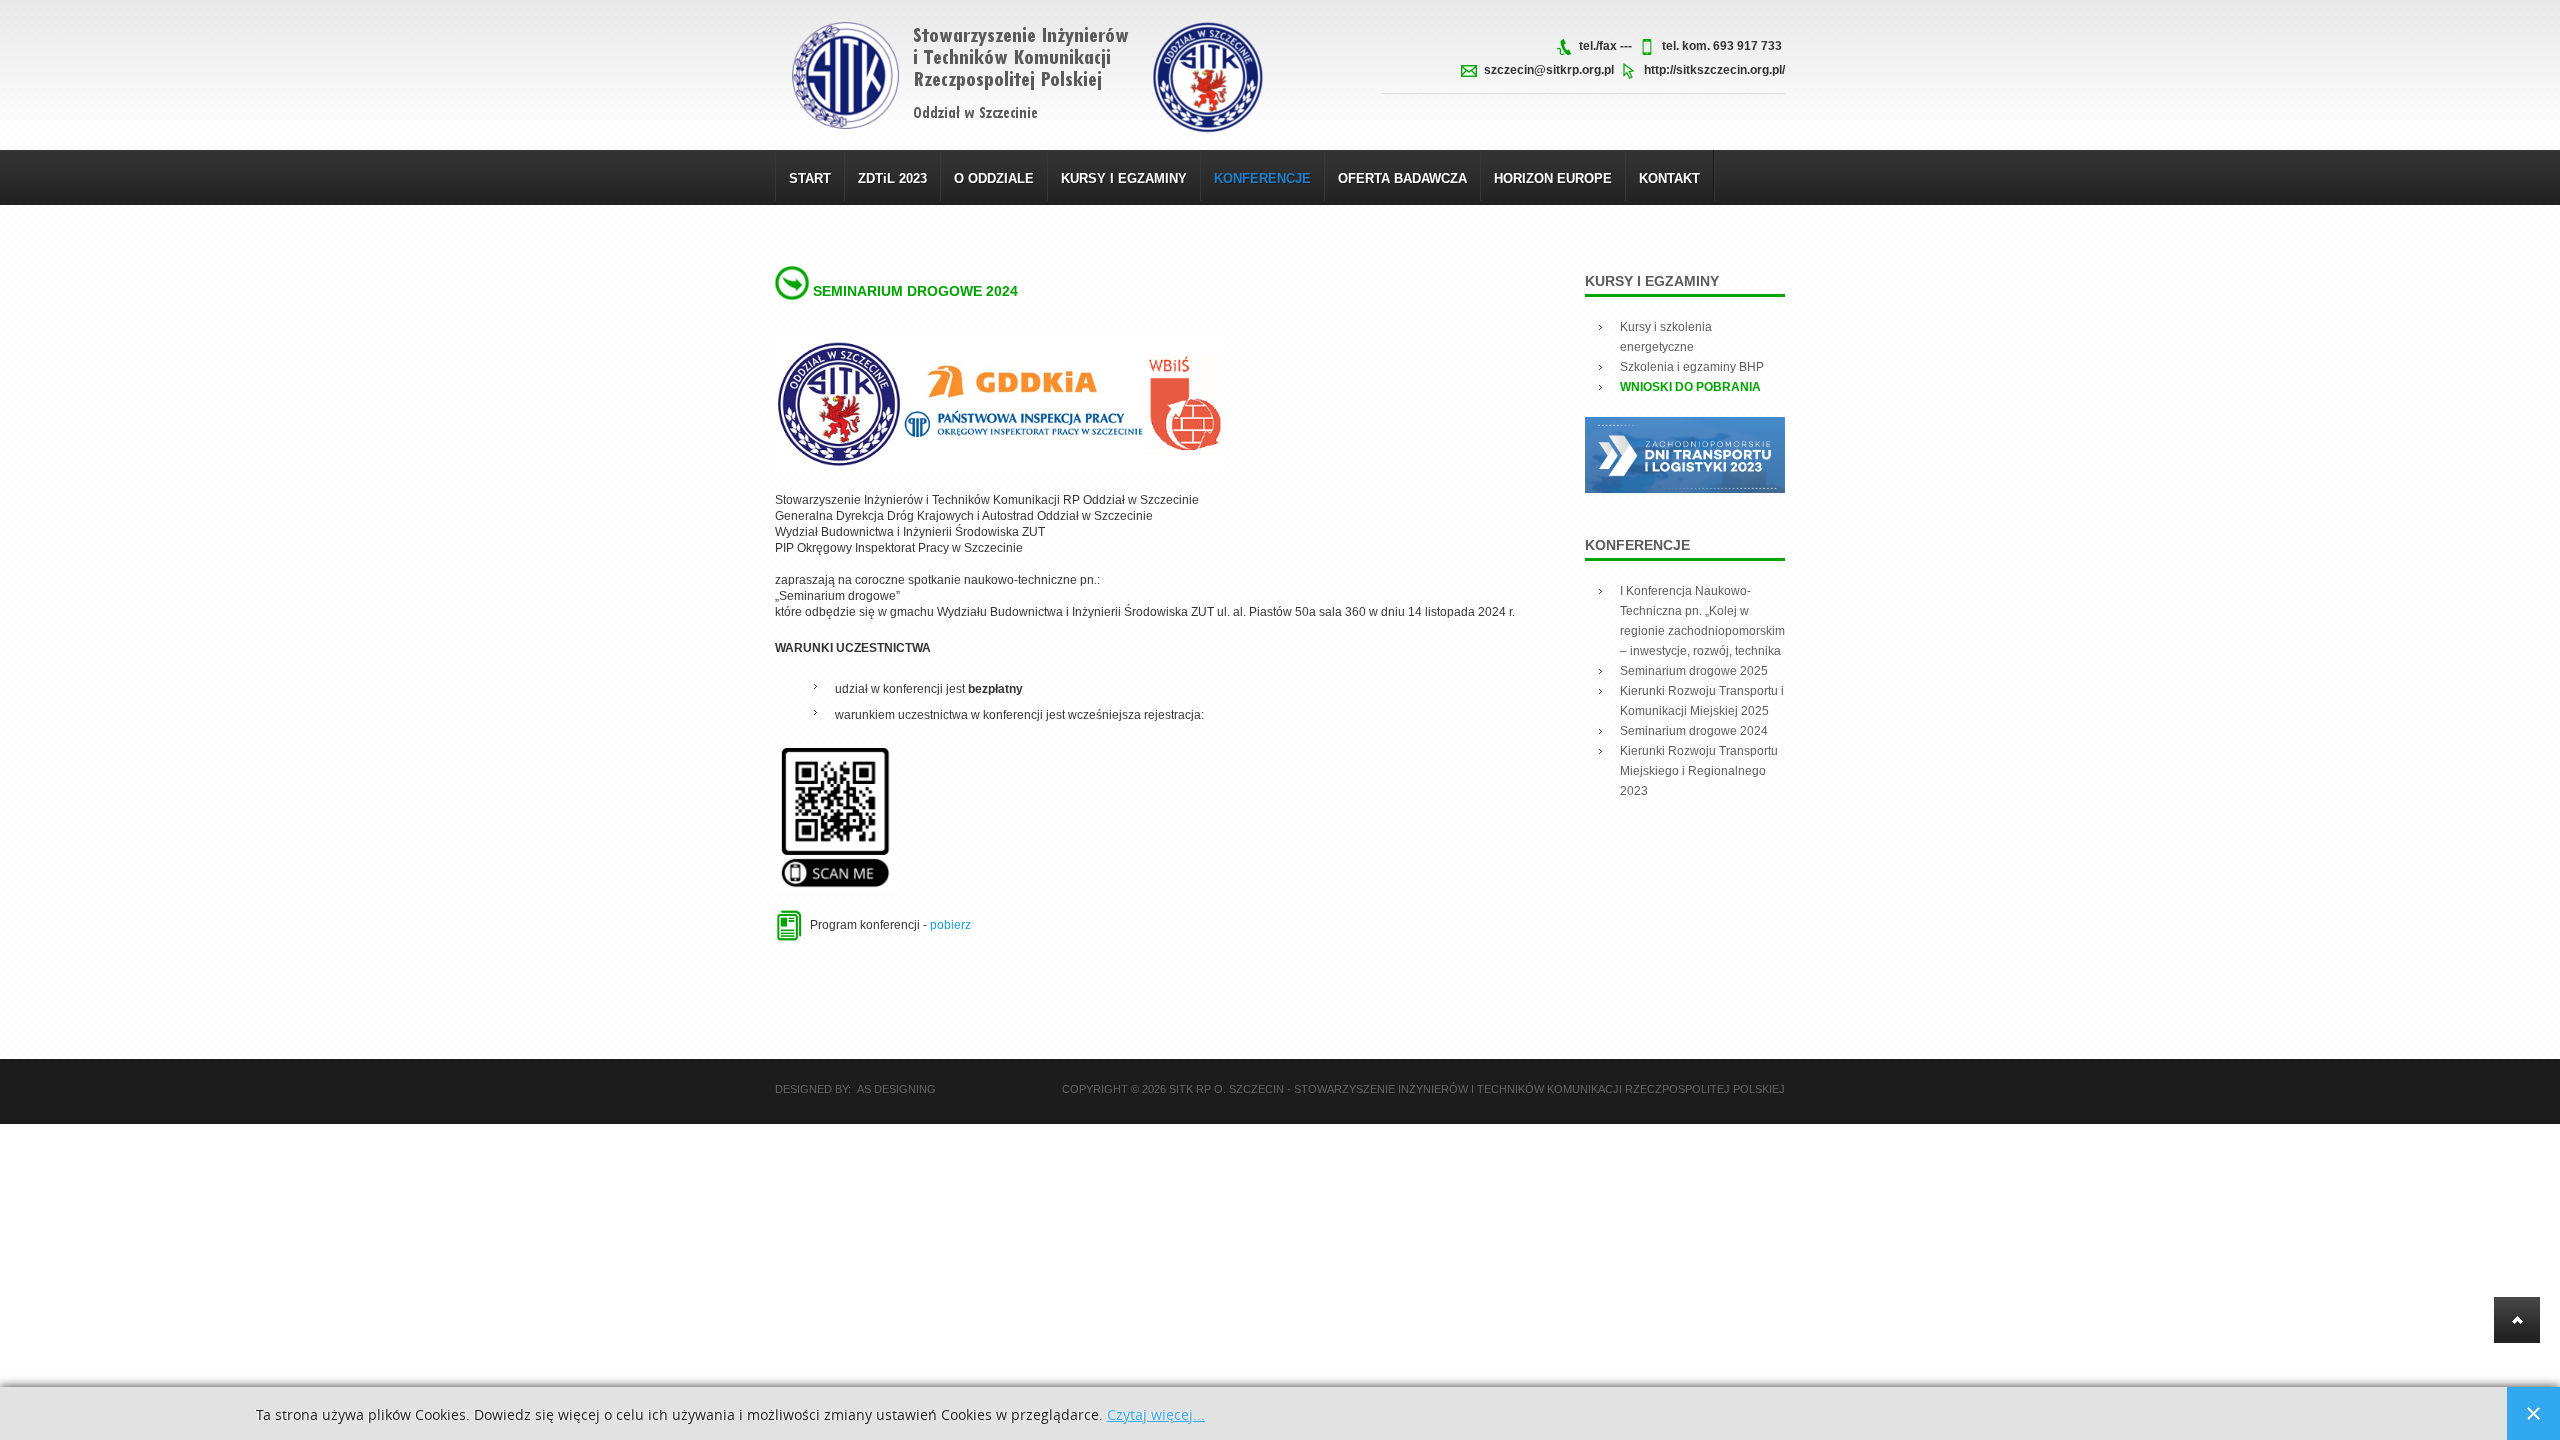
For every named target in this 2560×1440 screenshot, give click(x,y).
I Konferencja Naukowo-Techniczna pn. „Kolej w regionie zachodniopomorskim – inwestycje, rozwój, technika (1702, 621)
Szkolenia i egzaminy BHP (1692, 367)
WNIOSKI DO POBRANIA (1690, 387)
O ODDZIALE (994, 178)
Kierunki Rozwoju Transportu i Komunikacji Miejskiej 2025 (1702, 701)
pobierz (950, 925)
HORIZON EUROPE (1553, 178)
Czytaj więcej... (1156, 1415)
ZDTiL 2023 (892, 178)
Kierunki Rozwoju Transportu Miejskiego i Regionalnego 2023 (1699, 771)
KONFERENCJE (1262, 178)
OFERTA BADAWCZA (1402, 178)
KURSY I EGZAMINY (1124, 178)
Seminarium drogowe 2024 (915, 291)
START (810, 178)
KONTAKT (1669, 178)
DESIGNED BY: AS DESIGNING (855, 1089)
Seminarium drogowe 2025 (1694, 671)
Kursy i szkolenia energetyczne (1666, 337)
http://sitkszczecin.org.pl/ (1714, 70)
